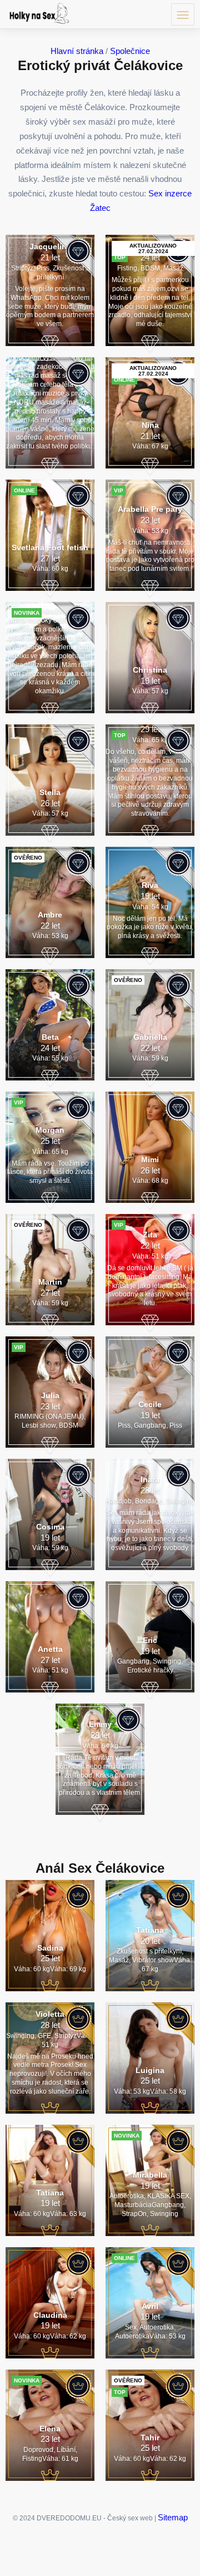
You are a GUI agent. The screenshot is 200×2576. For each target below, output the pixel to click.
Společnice (130, 51)
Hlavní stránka (77, 51)
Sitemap (173, 2517)
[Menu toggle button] (183, 14)
